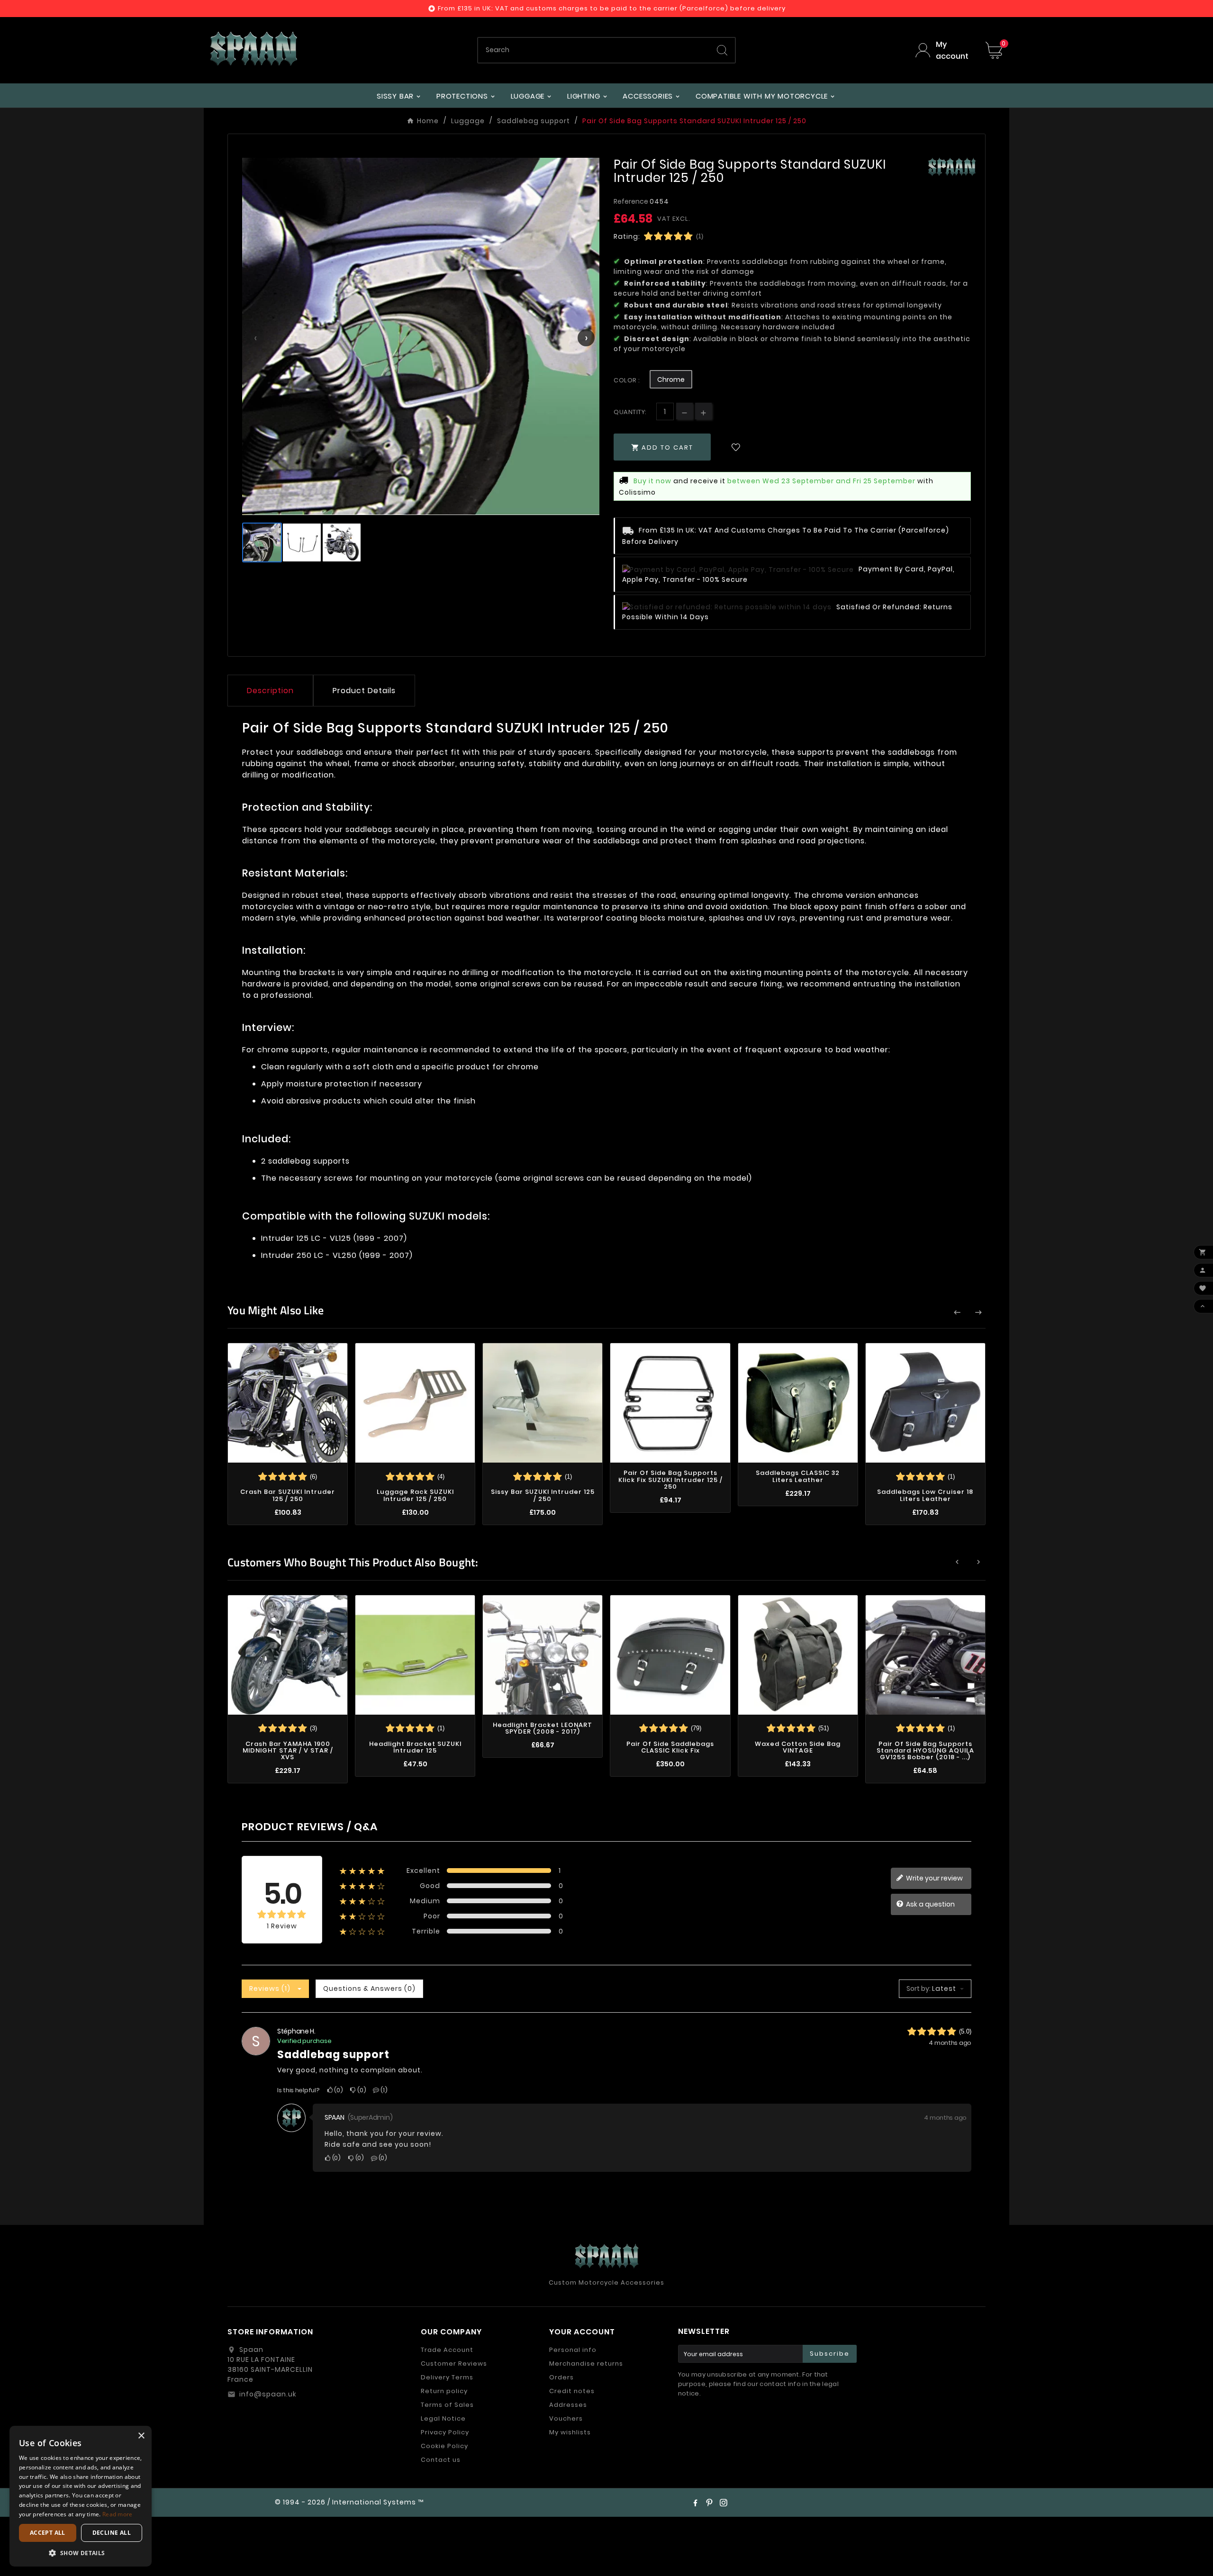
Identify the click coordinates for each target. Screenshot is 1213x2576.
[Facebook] (695, 2503)
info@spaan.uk (268, 2394)
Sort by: (919, 1988)
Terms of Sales (447, 2405)
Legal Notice (443, 2418)
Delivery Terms (447, 2377)
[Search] (722, 50)
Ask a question (930, 1904)
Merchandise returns (586, 2364)
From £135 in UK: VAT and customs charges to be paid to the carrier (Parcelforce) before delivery (612, 8)
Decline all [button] (112, 2533)
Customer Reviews (454, 2364)
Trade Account (447, 2350)
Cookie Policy (444, 2446)
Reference (632, 201)
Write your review (934, 1878)
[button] (81, 2553)
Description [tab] (270, 691)
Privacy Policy (445, 2432)
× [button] (141, 2436)
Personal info (573, 2350)
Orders (561, 2377)
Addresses (568, 2405)
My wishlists (570, 2432)
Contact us (441, 2460)
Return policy (444, 2391)
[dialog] (81, 2496)
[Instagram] (724, 2503)
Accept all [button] (48, 2533)
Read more (118, 2514)
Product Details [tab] (364, 691)
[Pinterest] (709, 2503)
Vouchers (566, 2418)
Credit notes (572, 2391)
